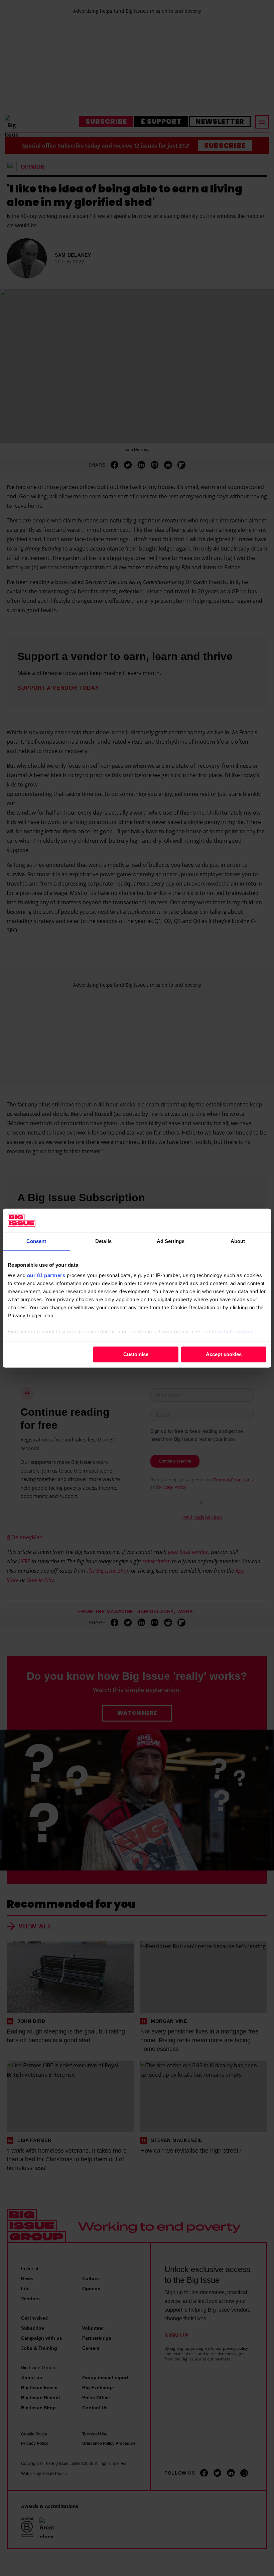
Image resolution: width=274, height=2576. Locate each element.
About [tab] (238, 1241)
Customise (136, 1354)
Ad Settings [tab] (171, 1241)
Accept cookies (224, 1354)
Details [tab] (103, 1241)
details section (236, 1332)
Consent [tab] (36, 1241)
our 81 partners (46, 1275)
